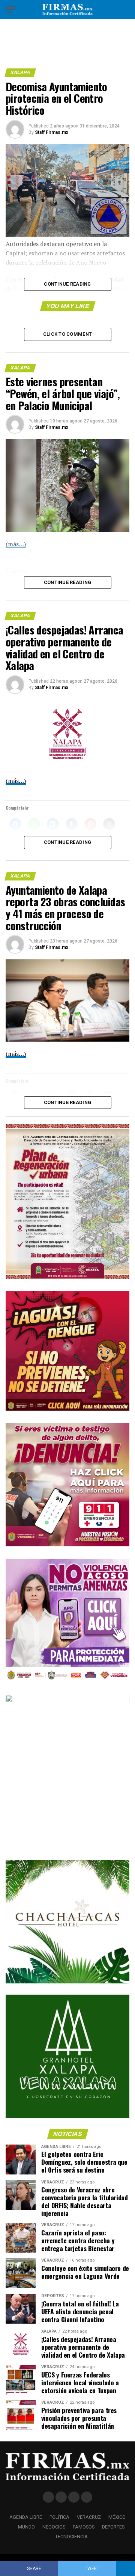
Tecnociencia (71, 2537)
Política (59, 2517)
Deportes (113, 2527)
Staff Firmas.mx (52, 132)
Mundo (26, 2527)
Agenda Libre (26, 2517)
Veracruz (89, 2517)
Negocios (54, 2527)
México (117, 2517)
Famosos (84, 2527)
